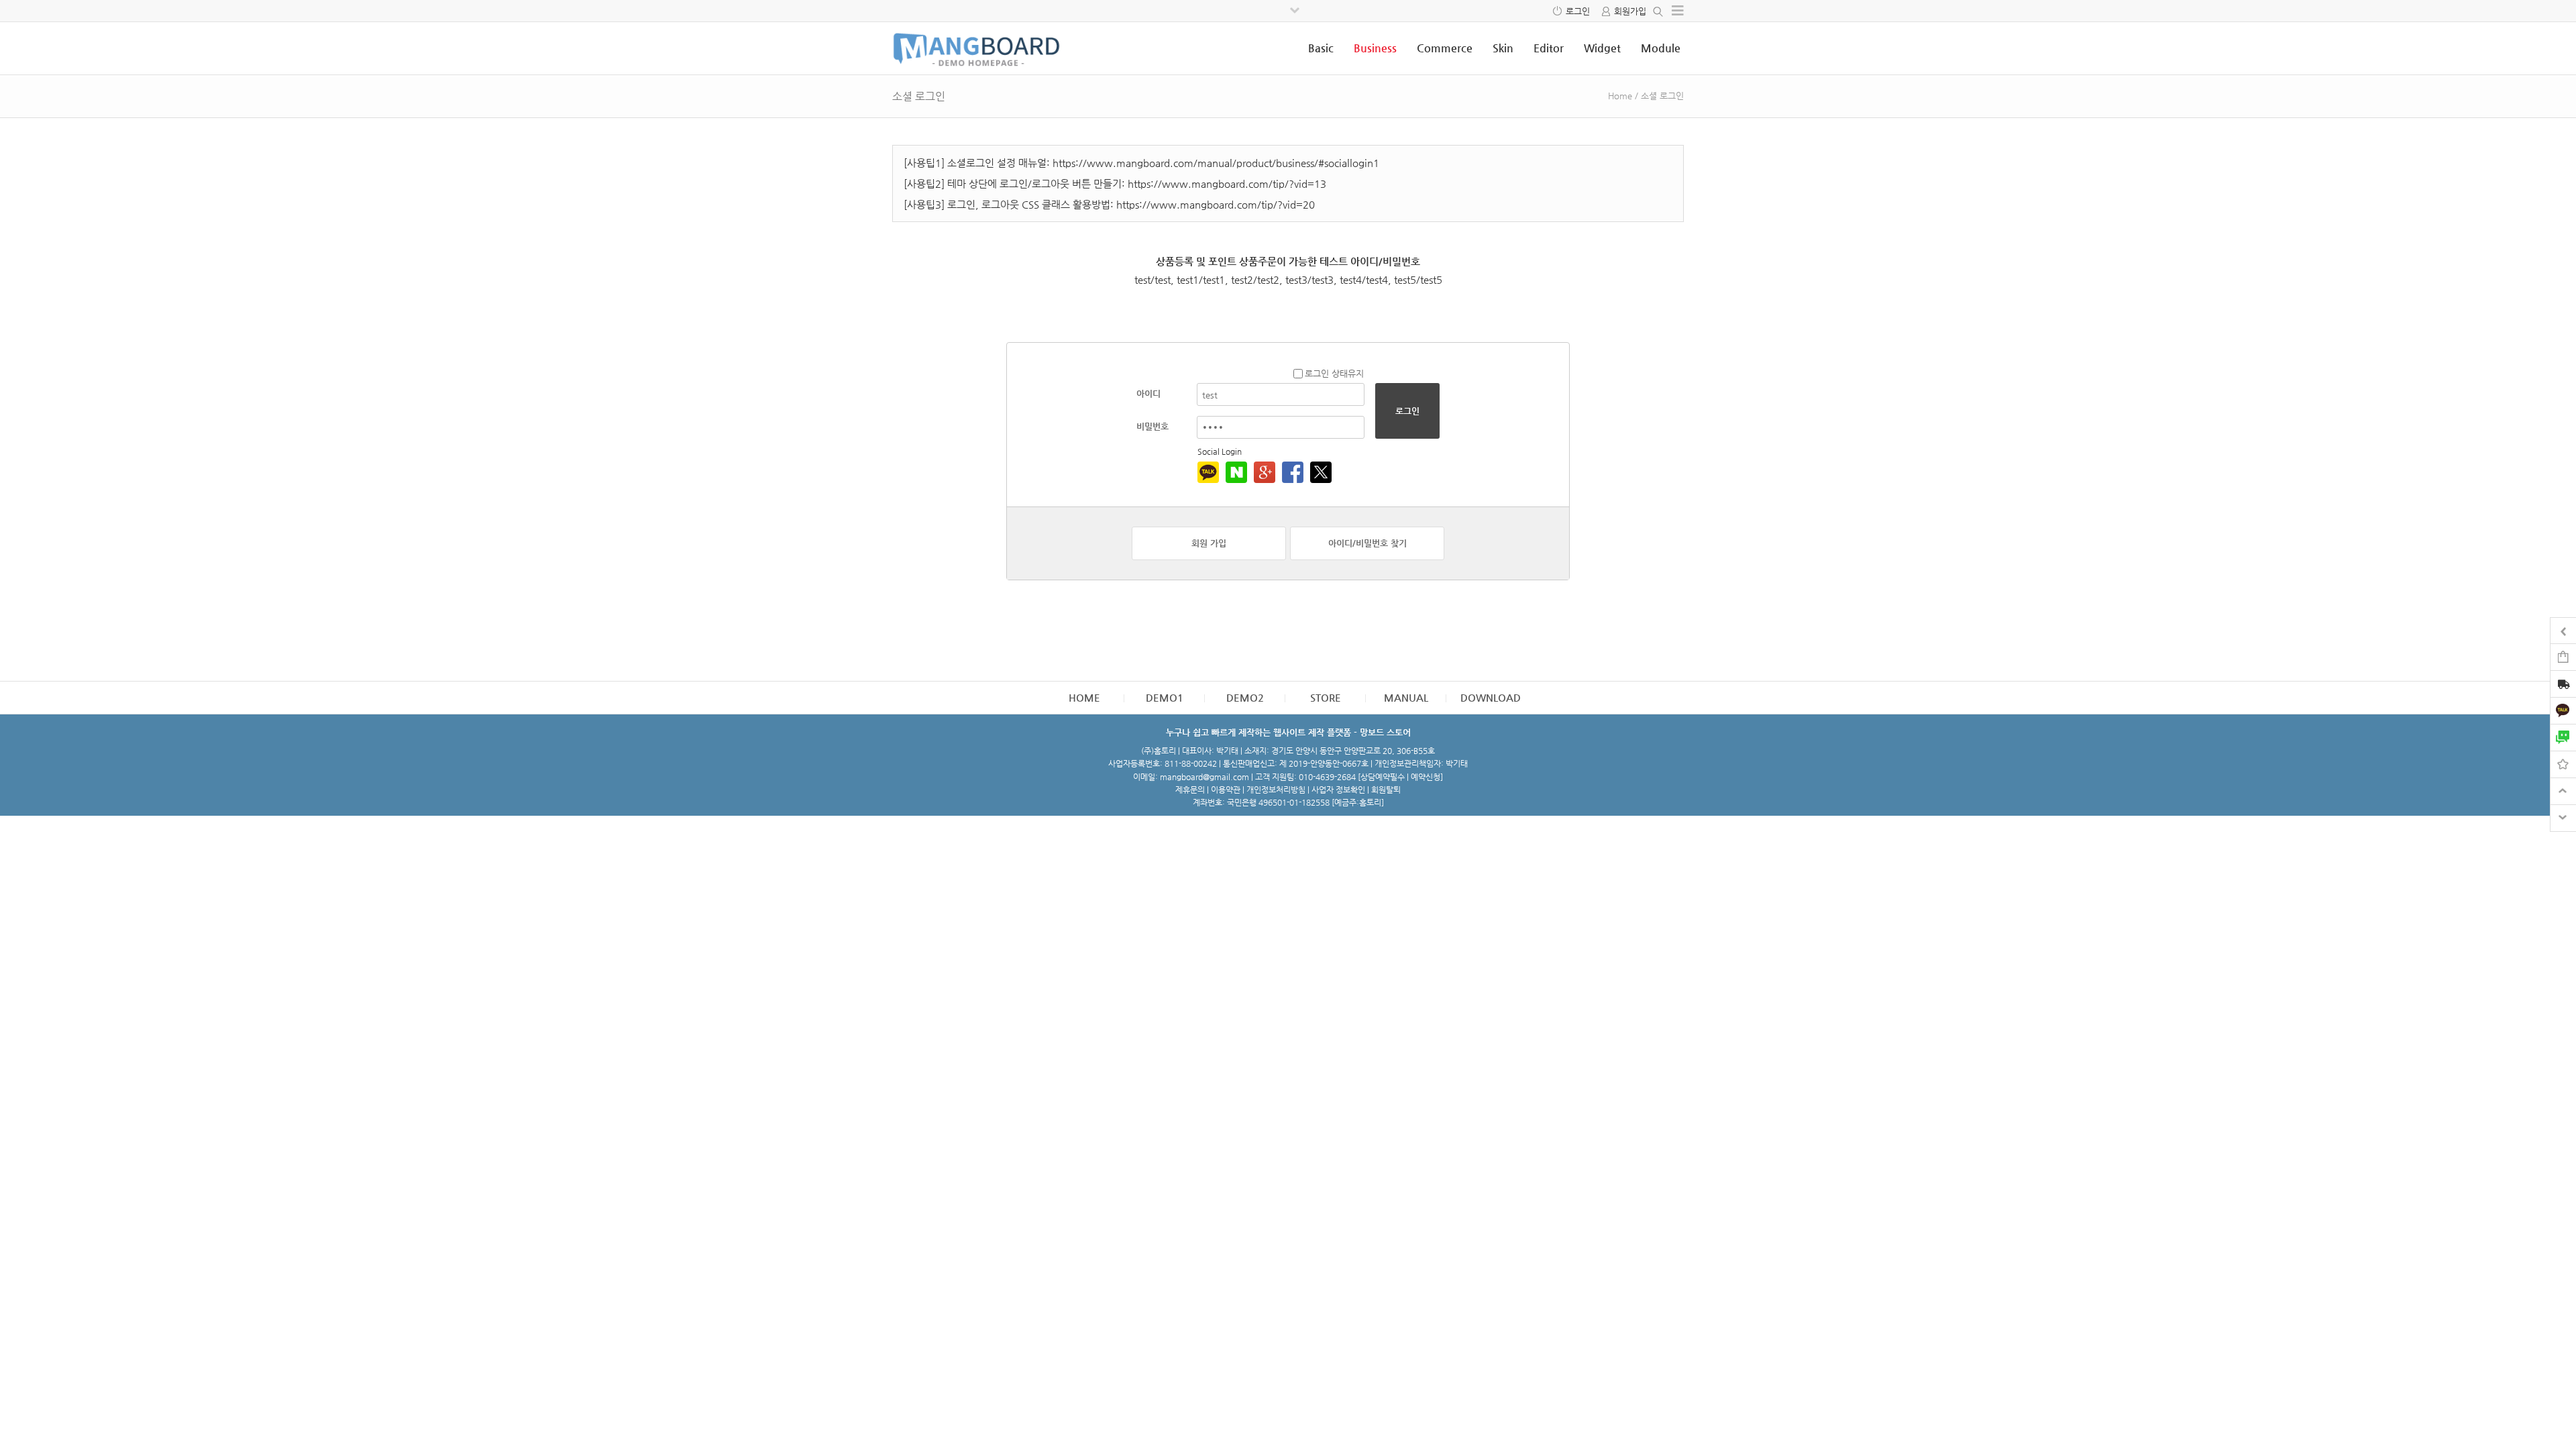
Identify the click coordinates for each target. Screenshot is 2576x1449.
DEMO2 (1245, 697)
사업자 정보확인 (1338, 790)
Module (1661, 48)
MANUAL (1406, 697)
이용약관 (1226, 790)
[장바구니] (2563, 656)
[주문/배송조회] (2563, 685)
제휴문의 (1190, 790)
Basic (1321, 48)
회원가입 (1630, 11)
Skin (1503, 48)
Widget (1602, 48)
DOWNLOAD (1491, 697)
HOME (1084, 697)
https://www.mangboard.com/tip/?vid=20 (1216, 204)
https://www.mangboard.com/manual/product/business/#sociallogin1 (1216, 163)
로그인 (1578, 11)
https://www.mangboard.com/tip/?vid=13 (1227, 183)
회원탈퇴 (1386, 790)
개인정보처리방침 (1276, 790)
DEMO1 (1165, 697)
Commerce (1445, 48)
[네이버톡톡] (2563, 737)
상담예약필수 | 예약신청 (1400, 777)
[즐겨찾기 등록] (2563, 764)
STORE (1326, 697)
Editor (1549, 48)
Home (1620, 96)
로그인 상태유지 (1334, 373)
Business (1375, 48)
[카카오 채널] (2563, 710)
